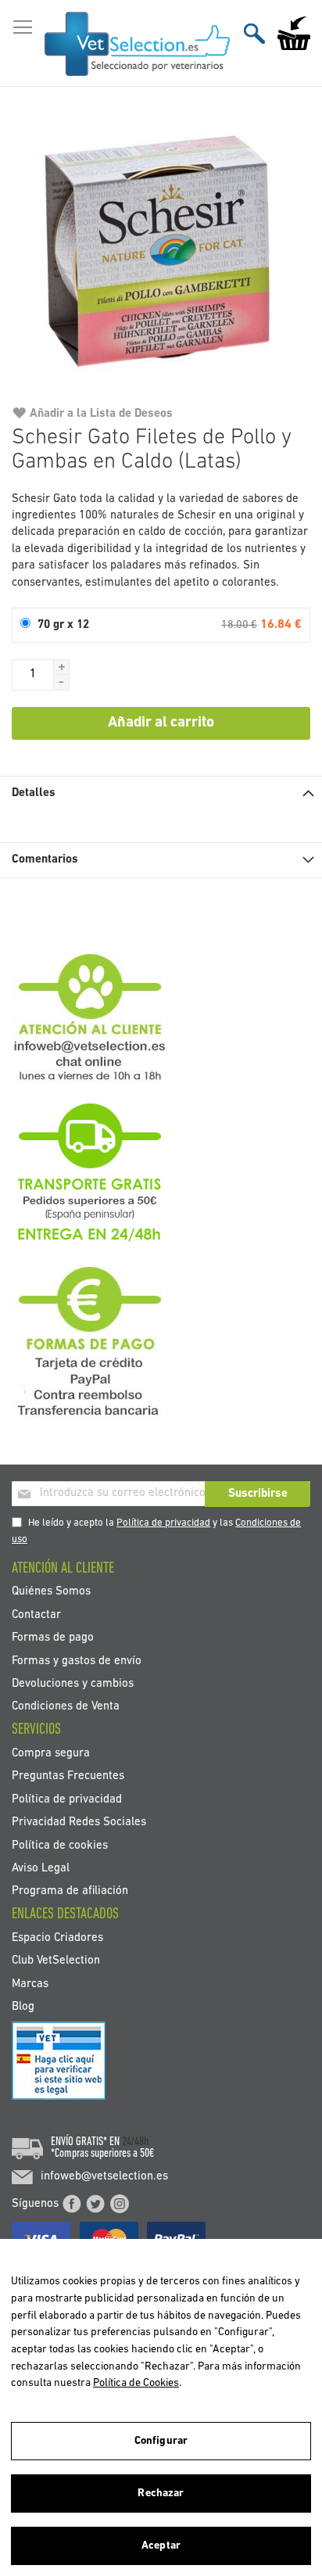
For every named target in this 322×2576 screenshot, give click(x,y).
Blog (23, 2007)
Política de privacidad (163, 1523)
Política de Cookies (136, 2383)
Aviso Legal (41, 1868)
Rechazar (161, 2493)
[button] (62, 667)
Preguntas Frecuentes (68, 1776)
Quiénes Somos (51, 1592)
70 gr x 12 (63, 625)
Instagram (120, 2204)
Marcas (30, 1984)
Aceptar (161, 2546)
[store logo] (137, 44)
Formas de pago (53, 1638)
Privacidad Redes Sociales (79, 1823)
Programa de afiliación (70, 1891)
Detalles (34, 793)
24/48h (135, 2142)
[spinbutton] (33, 675)
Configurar (161, 2441)
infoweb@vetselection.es (104, 2177)
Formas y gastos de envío (77, 1661)
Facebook (72, 2204)
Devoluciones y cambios (73, 1684)
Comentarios (45, 860)
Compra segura (51, 1753)
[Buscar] (254, 33)
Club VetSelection (56, 1961)
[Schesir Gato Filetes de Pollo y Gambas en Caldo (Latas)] (161, 253)
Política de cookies (60, 1845)
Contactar (36, 1614)
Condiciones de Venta (66, 1707)
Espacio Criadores (57, 1937)
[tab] (161, 793)
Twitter (95, 2204)
